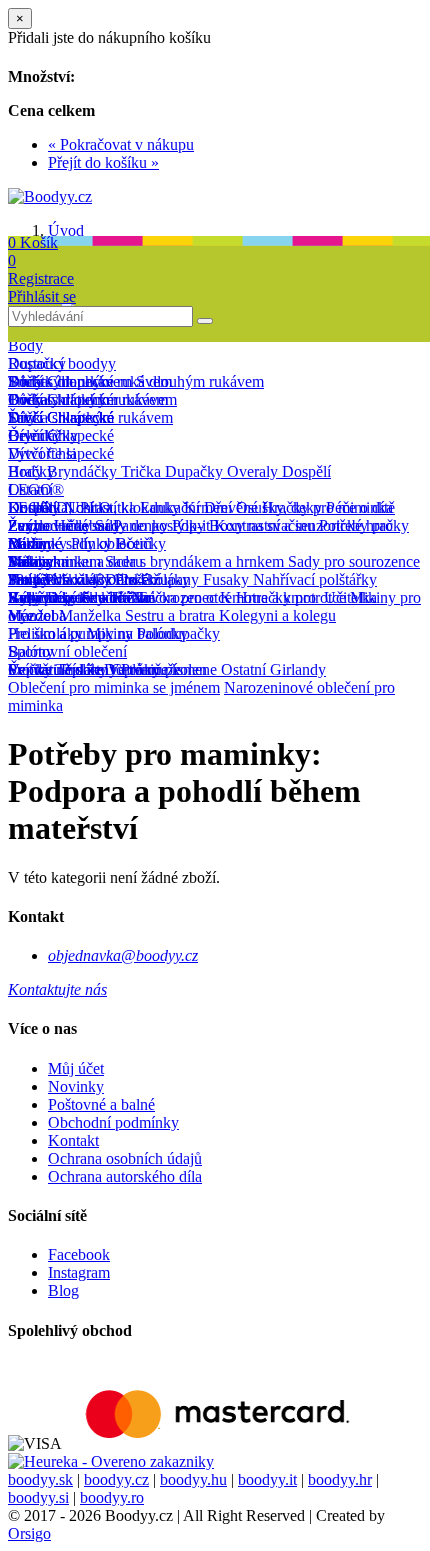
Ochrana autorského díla (125, 1176)
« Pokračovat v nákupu (121, 144)
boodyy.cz (116, 1479)
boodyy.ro (112, 1497)
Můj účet (76, 1068)
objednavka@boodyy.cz (123, 955)
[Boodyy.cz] (50, 196)
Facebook (79, 1254)
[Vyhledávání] (205, 321)
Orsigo (29, 1533)
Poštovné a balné (101, 1104)
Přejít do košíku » (103, 162)
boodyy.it (267, 1479)
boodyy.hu (193, 1479)
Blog (63, 1290)
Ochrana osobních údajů (125, 1158)
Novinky (76, 1086)
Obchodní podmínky (113, 1122)
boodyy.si (38, 1497)
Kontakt (73, 1140)
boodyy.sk (40, 1479)
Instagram (79, 1272)
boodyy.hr (340, 1479)
